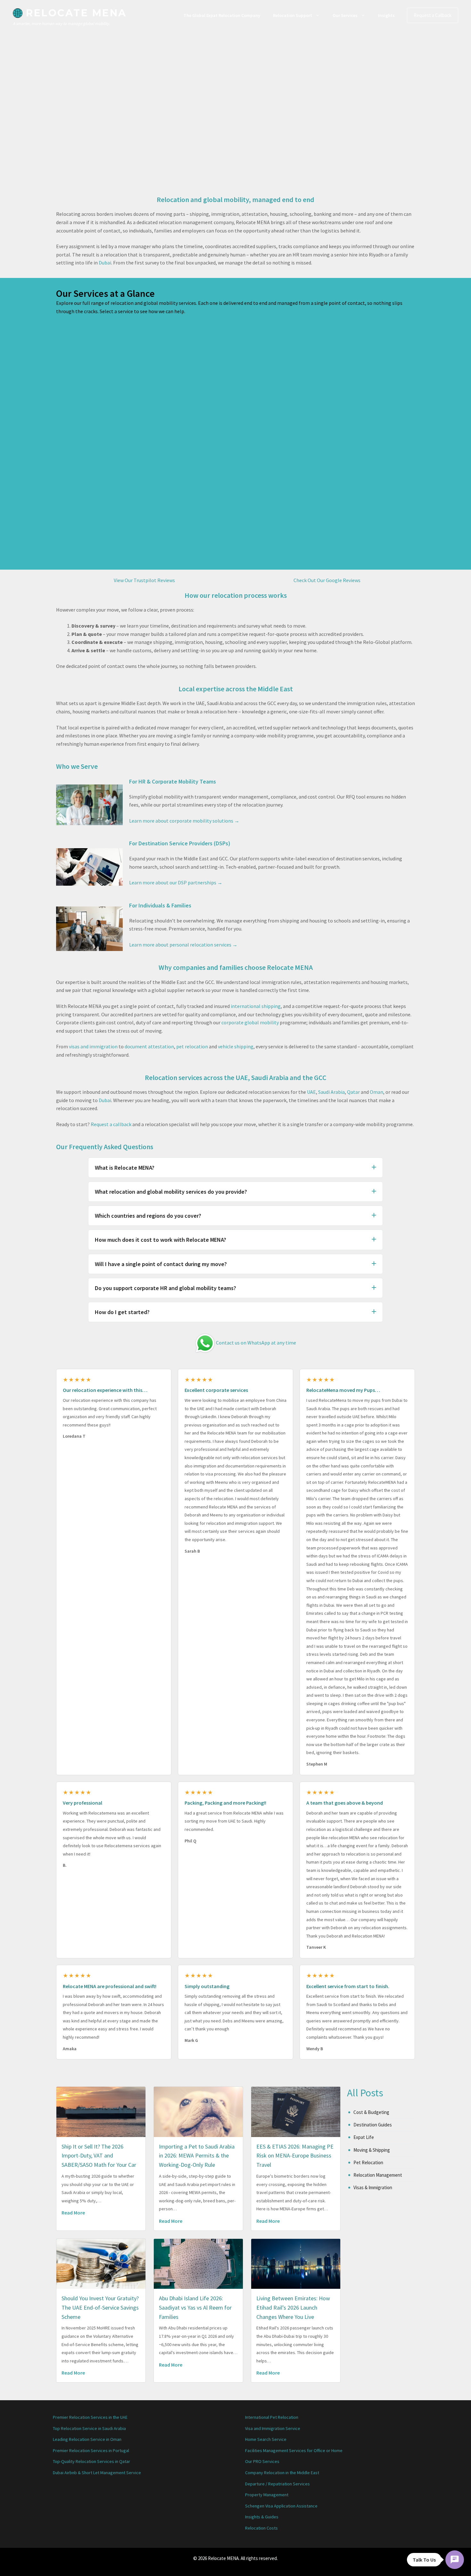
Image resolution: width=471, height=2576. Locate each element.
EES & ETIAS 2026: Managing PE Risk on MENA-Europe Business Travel (295, 2156)
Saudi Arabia (331, 1092)
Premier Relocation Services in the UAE (90, 2417)
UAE (311, 1092)
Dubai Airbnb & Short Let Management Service (97, 2473)
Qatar (353, 1092)
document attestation (149, 1046)
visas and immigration (93, 1046)
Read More (73, 2213)
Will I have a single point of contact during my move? (161, 1264)
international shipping (256, 1006)
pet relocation (192, 1046)
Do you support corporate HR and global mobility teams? (165, 1288)
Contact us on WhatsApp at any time (256, 1343)
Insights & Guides (262, 2517)
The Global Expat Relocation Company (222, 15)
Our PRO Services (262, 2461)
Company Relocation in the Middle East (282, 2473)
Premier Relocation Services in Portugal (91, 2450)
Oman (376, 1092)
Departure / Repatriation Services (277, 2484)
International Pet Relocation (272, 2417)
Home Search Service (266, 2439)
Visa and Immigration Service (273, 2428)
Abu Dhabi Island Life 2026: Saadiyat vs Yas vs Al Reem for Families (195, 2308)
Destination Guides (373, 2125)
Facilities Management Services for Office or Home (294, 2450)
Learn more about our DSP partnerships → (176, 882)
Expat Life (364, 2137)
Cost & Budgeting (371, 2112)
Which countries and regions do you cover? (148, 1216)
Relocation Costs (261, 2528)
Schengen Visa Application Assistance (281, 2506)
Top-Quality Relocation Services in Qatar (91, 2461)
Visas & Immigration (373, 2187)
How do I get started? (122, 1312)
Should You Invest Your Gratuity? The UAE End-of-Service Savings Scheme (100, 2308)
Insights (386, 15)
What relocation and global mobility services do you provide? (171, 1192)
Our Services (345, 15)
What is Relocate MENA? (125, 1168)
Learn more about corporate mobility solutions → (184, 821)
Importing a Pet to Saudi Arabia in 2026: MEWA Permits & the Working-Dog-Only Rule (197, 2156)
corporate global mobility (250, 1022)
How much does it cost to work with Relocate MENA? (161, 1240)
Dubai (105, 263)
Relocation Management (378, 2175)
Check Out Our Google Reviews (327, 580)
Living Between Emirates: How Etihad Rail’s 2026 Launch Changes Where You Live (293, 2308)
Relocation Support (293, 15)
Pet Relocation (368, 2162)
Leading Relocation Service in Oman (87, 2439)
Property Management (267, 2495)
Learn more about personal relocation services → (183, 945)
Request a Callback (433, 15)
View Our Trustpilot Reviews (144, 580)
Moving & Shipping (372, 2150)
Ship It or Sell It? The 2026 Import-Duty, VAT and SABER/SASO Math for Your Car (99, 2156)
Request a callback (111, 1124)
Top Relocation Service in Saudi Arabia (89, 2428)
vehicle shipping (236, 1046)
